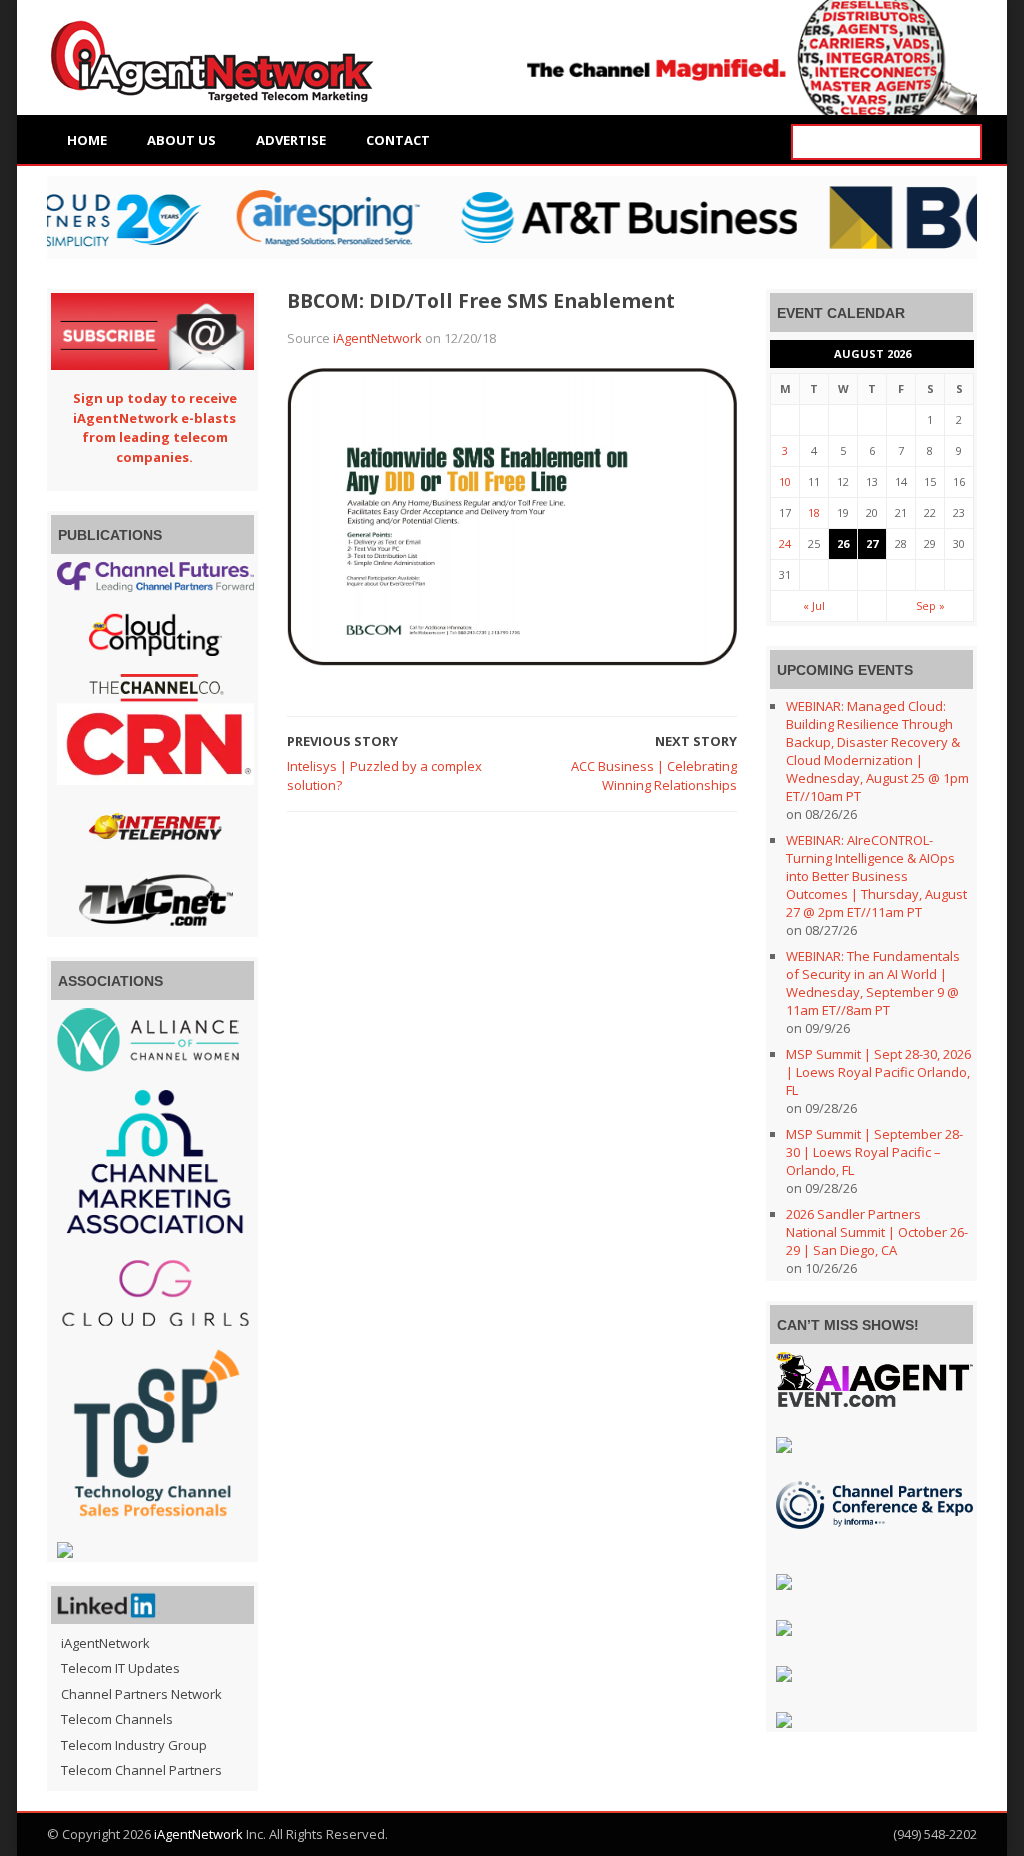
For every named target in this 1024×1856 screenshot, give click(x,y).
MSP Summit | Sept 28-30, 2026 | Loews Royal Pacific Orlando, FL (878, 1072)
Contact (398, 140)
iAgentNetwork (377, 338)
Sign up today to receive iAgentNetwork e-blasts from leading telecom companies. (155, 427)
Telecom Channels (117, 1719)
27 (872, 543)
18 (814, 512)
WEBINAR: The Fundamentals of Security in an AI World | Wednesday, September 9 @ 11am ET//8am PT (873, 983)
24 (785, 543)
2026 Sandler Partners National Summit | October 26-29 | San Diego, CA (877, 1232)
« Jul (814, 605)
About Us (181, 140)
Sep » (930, 605)
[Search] (964, 142)
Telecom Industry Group (134, 1745)
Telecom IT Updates (120, 1668)
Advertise (291, 140)
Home (87, 140)
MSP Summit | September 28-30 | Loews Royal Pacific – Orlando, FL (874, 1152)
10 (785, 481)
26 (843, 543)
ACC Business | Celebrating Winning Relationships (654, 776)
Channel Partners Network (141, 1694)
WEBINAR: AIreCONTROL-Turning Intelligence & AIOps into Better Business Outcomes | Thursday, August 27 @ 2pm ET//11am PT (876, 876)
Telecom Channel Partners (141, 1770)
